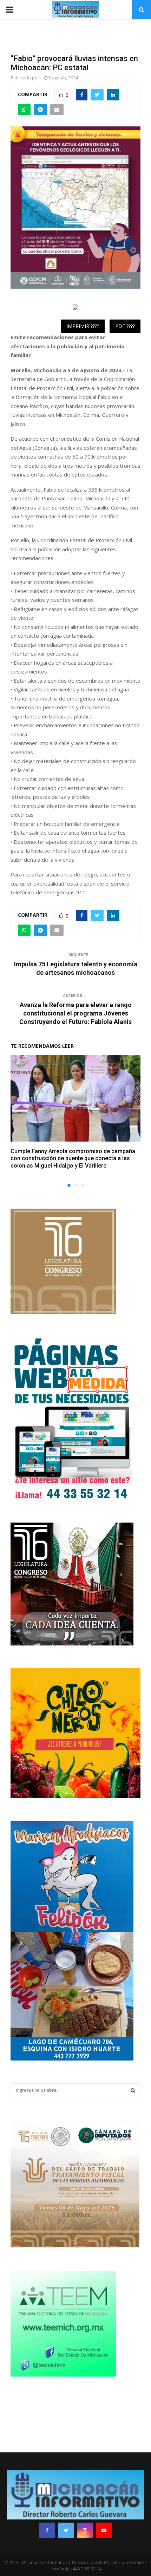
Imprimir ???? (83, 326)
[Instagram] (85, 2530)
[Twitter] (66, 2530)
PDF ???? (125, 326)
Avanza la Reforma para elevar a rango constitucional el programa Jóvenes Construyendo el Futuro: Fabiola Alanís (75, 1013)
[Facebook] (47, 2530)
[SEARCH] (133, 2090)
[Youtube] (104, 2530)
